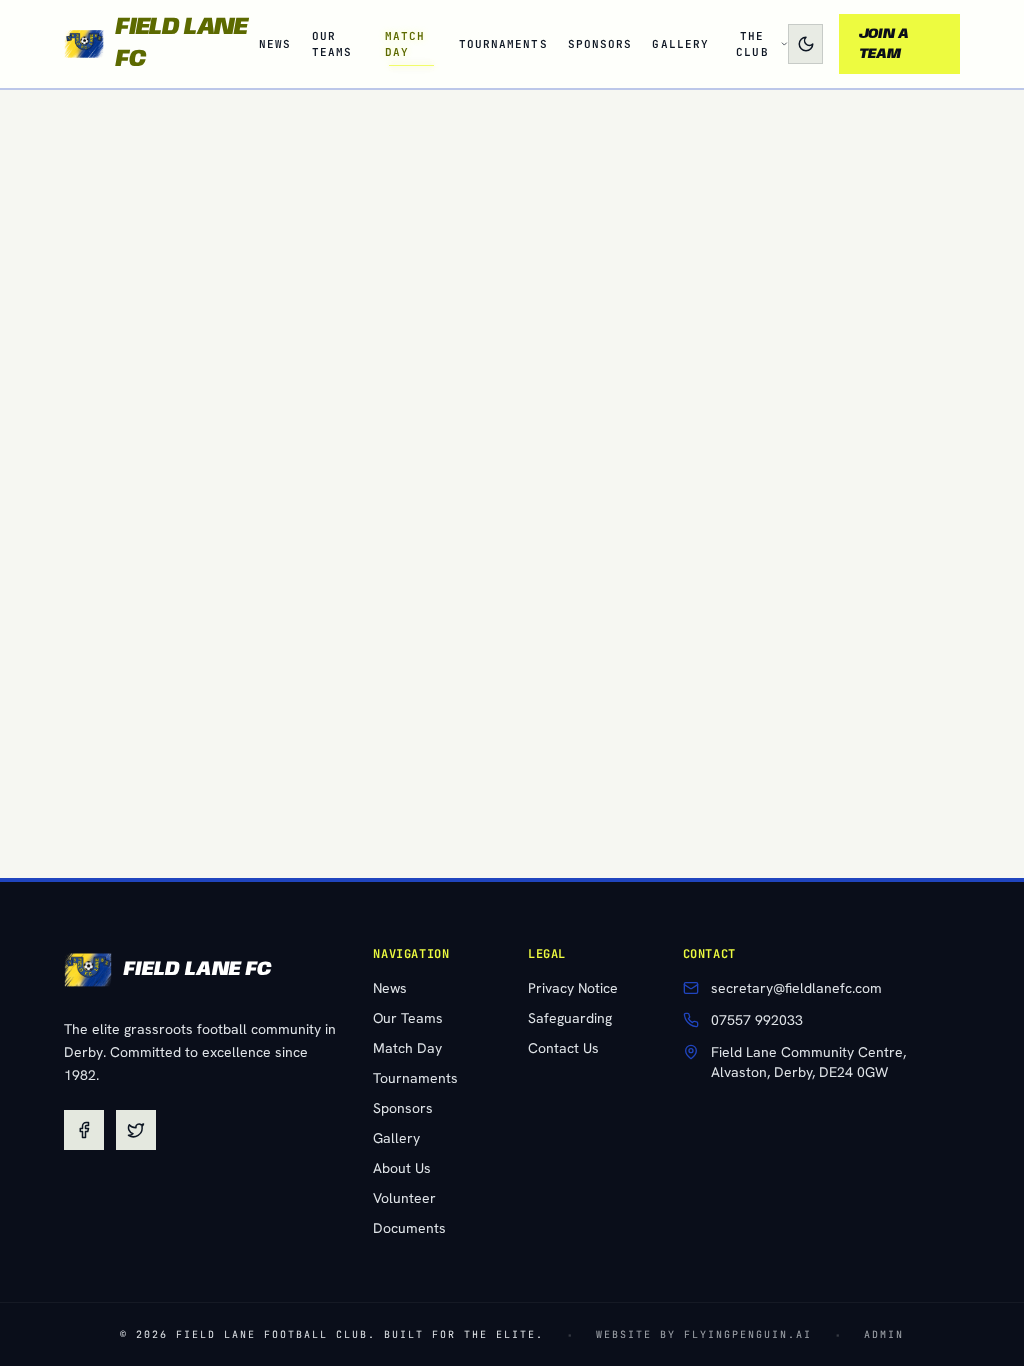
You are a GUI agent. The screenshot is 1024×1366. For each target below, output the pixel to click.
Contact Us (563, 1048)
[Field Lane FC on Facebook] (84, 1130)
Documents (409, 1228)
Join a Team (884, 44)
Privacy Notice (573, 988)
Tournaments (415, 1078)
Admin (884, 1334)
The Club (752, 44)
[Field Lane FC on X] (136, 1130)
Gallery (396, 1138)
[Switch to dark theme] (805, 44)
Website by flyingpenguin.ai (704, 1334)
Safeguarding (570, 1018)
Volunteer (404, 1198)
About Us (402, 1168)
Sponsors (403, 1108)
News (390, 988)
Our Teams (408, 1018)
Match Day (407, 1048)
